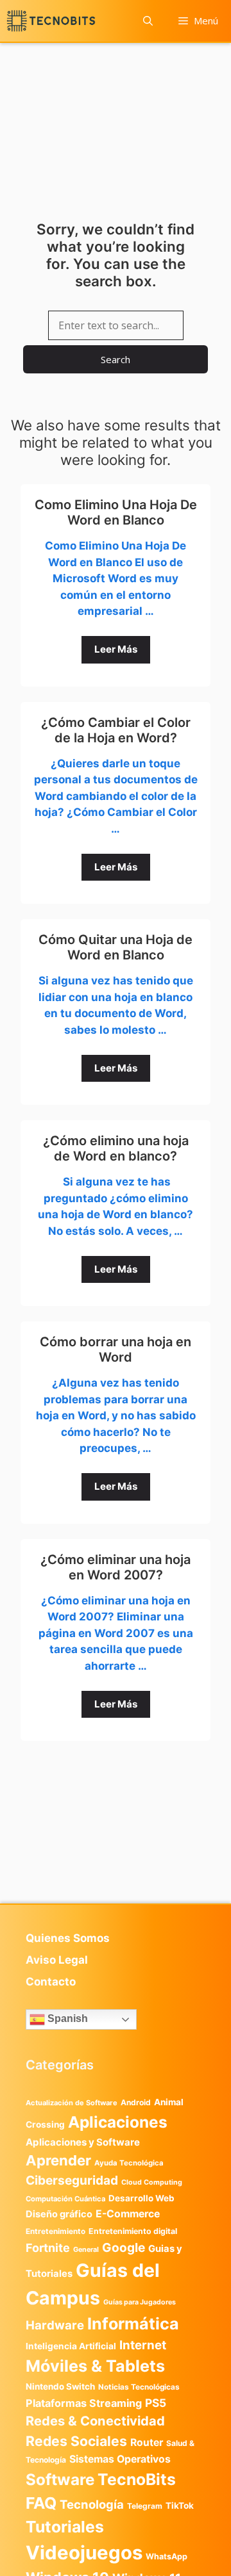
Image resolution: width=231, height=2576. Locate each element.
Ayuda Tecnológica (129, 2163)
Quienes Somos (68, 1938)
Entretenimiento (56, 2231)
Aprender (58, 2160)
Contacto (51, 1982)
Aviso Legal (57, 1960)
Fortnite (48, 2248)
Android (136, 2102)
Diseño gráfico (59, 2214)
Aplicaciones (118, 2122)
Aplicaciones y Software (83, 2142)
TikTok (180, 2506)
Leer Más (116, 649)
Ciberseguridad (72, 2180)
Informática (133, 2324)
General (86, 2250)
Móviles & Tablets (95, 2366)
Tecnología (92, 2504)
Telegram (145, 2506)
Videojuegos (84, 2553)
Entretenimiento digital (133, 2231)
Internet (143, 2345)
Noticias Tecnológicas (139, 2387)
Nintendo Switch (60, 2386)
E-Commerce (128, 2214)
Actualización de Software (72, 2103)
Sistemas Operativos (120, 2459)
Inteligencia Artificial (71, 2346)
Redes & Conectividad (95, 2421)
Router (147, 2442)
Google (124, 2247)
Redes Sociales (76, 2441)
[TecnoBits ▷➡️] (51, 21)
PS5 (156, 2403)
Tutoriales (65, 2527)
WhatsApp (167, 2556)
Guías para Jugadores (140, 2302)
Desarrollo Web (141, 2198)
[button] (148, 21)
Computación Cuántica (65, 2199)
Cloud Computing (152, 2182)
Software (60, 2480)
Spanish (66, 2019)
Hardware (55, 2325)
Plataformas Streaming (84, 2403)
